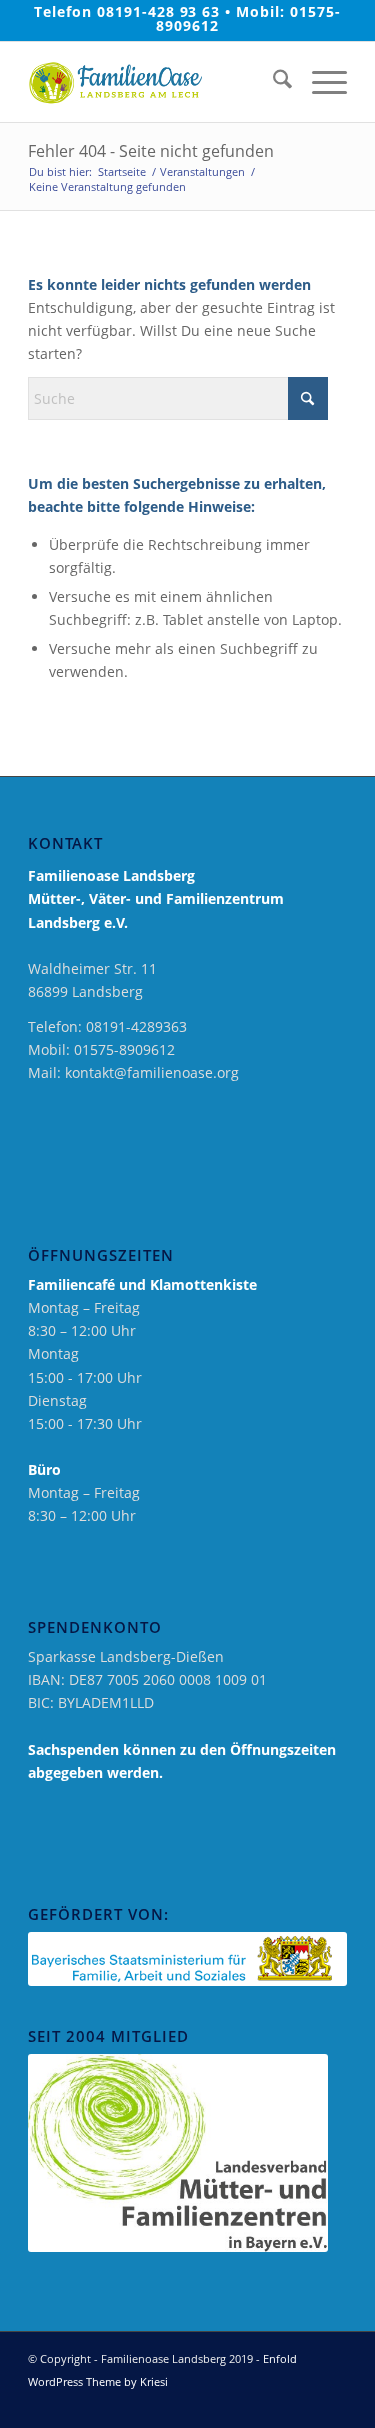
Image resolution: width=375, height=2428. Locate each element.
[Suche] (272, 82)
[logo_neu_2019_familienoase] (155, 82)
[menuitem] (272, 82)
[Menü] (319, 82)
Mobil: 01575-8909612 (248, 18)
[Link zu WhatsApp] (332, 2403)
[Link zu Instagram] (302, 2403)
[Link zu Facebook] (272, 2403)
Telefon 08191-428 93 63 (127, 11)
